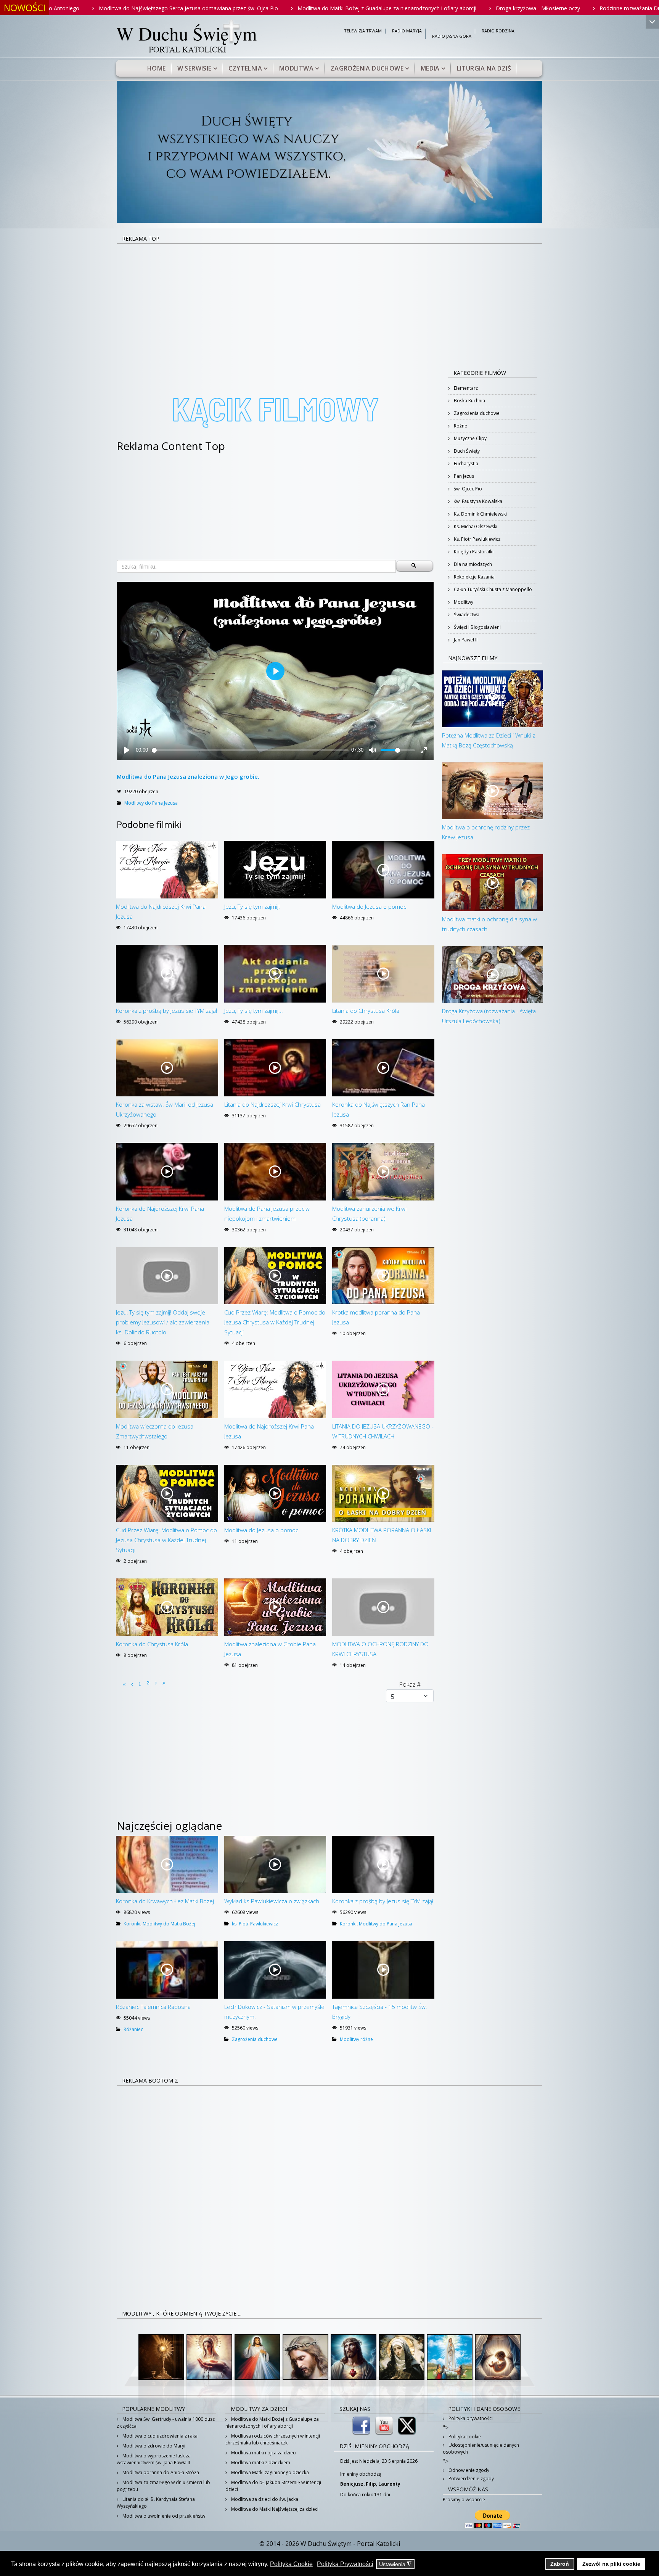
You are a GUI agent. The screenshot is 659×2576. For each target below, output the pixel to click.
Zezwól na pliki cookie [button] (611, 2564)
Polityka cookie (464, 2437)
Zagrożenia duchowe (367, 68)
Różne (460, 426)
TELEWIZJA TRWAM (363, 31)
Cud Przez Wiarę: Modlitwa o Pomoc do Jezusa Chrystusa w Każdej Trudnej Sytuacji (275, 1322)
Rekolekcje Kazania (474, 577)
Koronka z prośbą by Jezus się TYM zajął (166, 1011)
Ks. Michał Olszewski (475, 526)
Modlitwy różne (356, 2039)
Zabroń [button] (560, 2564)
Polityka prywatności (470, 2418)
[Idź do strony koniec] (164, 1683)
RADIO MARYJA (407, 31)
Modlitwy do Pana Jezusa (151, 803)
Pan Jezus (463, 476)
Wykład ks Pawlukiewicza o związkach (272, 1901)
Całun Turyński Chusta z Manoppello (492, 589)
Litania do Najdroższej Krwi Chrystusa (272, 1104)
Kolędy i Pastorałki (473, 552)
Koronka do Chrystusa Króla (152, 1644)
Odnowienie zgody (468, 2470)
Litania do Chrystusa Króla (366, 1011)
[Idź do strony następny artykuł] (156, 1683)
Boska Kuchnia (469, 401)
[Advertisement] (329, 301)
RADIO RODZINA (498, 31)
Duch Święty (466, 451)
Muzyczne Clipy (470, 438)
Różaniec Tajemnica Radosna (153, 2007)
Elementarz (465, 388)
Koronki (132, 1924)
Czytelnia (245, 68)
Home (157, 68)
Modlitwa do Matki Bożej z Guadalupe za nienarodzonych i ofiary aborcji (224, 8)
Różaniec (133, 2029)
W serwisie (194, 68)
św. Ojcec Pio (467, 489)
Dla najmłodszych (472, 564)
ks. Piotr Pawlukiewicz (255, 1924)
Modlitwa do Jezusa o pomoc (369, 906)
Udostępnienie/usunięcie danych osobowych (481, 2448)
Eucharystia (465, 464)
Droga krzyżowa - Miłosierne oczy (375, 8)
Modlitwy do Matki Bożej (169, 1924)
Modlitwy (463, 602)
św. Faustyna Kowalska (477, 501)
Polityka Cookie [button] (291, 2564)
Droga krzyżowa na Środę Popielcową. (598, 8)
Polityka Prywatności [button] (345, 2564)
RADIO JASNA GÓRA (452, 36)
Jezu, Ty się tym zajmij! (252, 906)
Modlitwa (296, 68)
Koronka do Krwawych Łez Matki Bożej (165, 1901)
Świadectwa (466, 615)
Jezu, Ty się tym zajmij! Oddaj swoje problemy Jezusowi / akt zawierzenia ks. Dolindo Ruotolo (163, 1322)
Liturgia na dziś (484, 68)
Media (430, 68)
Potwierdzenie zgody (471, 2479)
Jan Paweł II (465, 640)
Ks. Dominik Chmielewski (480, 514)
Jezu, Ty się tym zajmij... (254, 1011)
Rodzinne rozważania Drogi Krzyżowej (484, 8)
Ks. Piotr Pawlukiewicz (477, 539)
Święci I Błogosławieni (477, 627)
